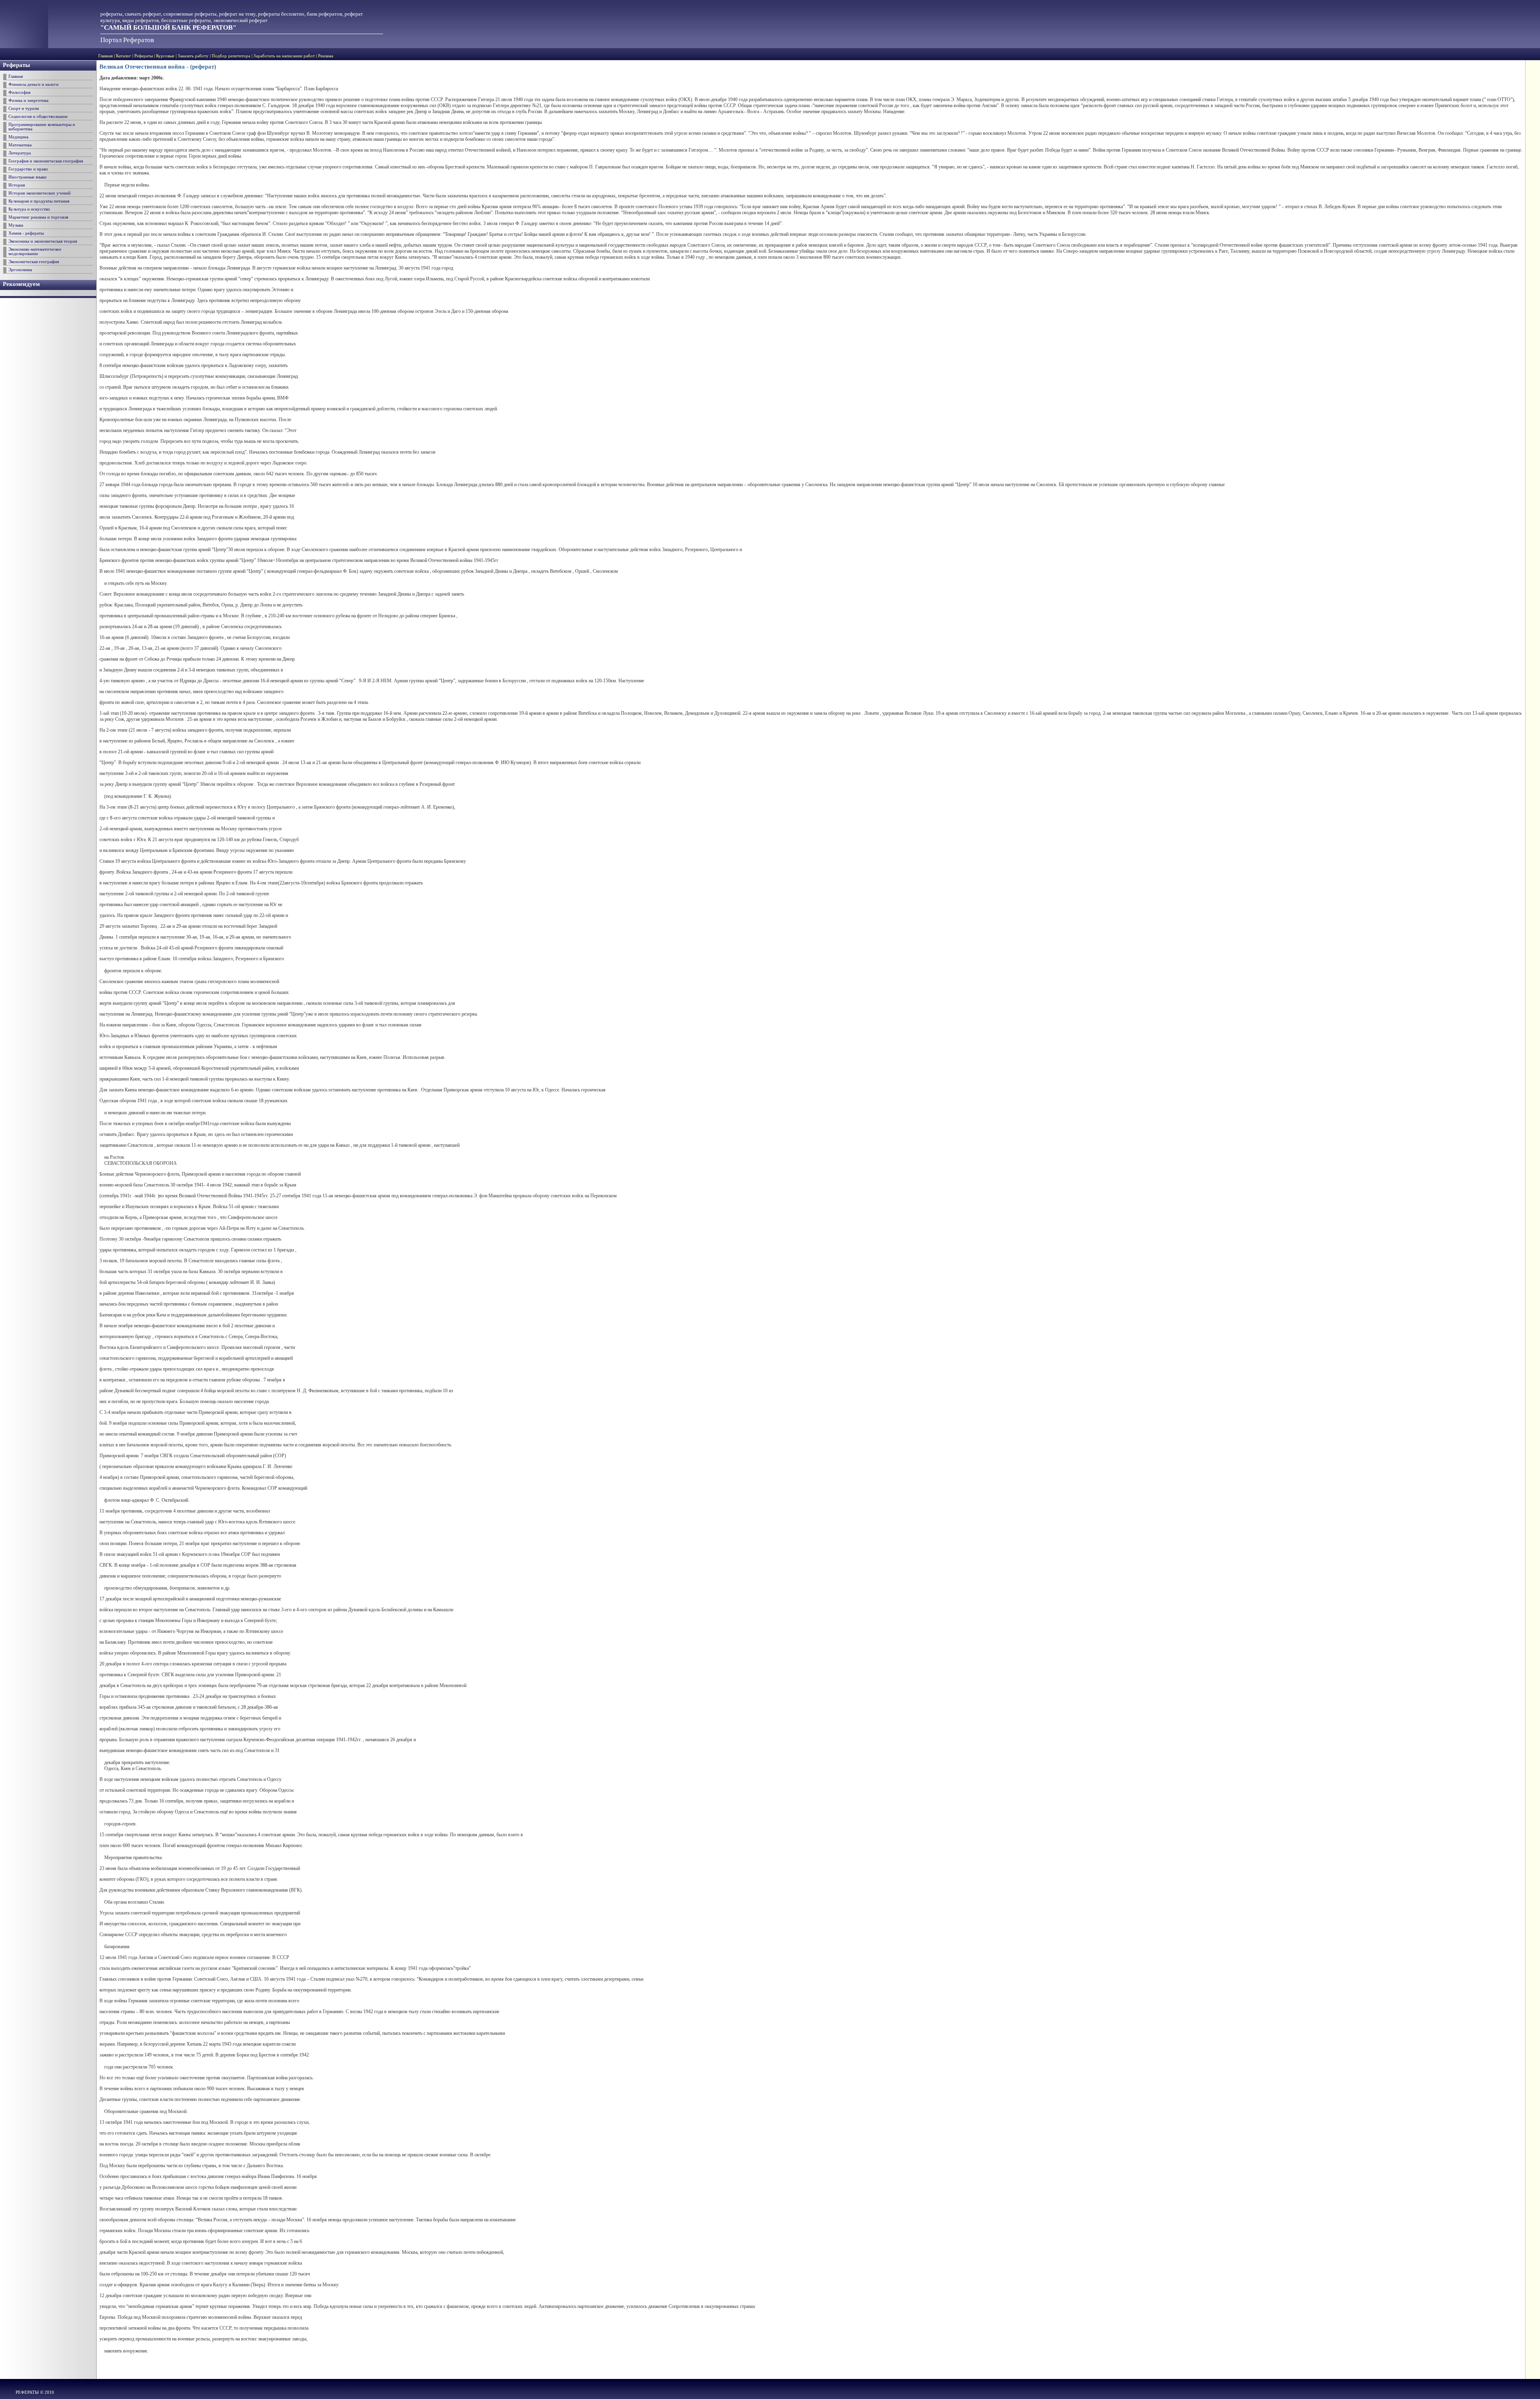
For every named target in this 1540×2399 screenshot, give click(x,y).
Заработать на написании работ (284, 56)
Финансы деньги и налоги (33, 84)
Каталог (124, 56)
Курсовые (165, 56)
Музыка (16, 225)
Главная (105, 56)
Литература (20, 153)
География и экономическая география (46, 161)
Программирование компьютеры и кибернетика (42, 127)
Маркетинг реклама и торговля (38, 217)
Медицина (18, 137)
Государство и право (28, 169)
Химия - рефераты (26, 233)
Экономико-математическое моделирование (35, 251)
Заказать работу (193, 56)
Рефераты (144, 56)
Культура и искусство (29, 209)
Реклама (326, 56)
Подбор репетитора (231, 56)
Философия (19, 92)
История (17, 185)
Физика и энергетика (28, 100)
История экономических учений (40, 193)
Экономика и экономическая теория (43, 241)
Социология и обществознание (38, 117)
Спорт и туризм (24, 108)
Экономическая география (34, 262)
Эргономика (20, 270)
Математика (20, 145)
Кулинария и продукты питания (39, 201)
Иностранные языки (27, 177)
